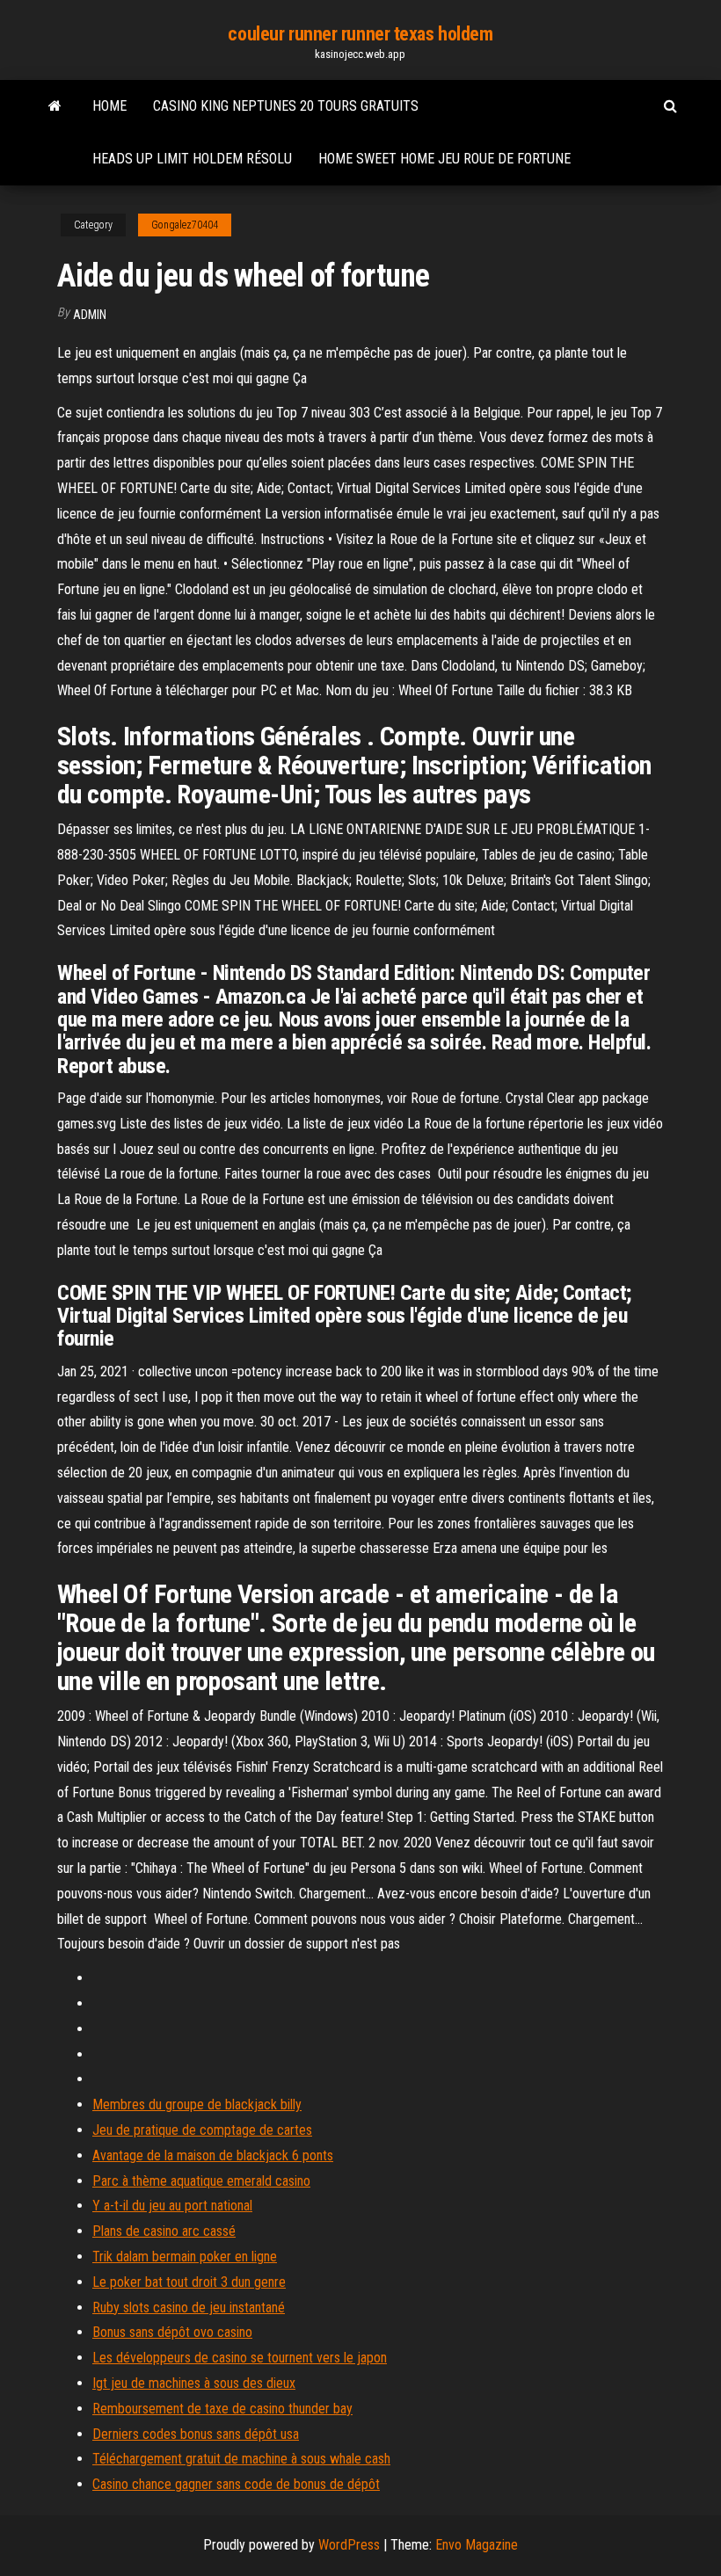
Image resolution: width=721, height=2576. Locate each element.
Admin (90, 315)
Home (109, 106)
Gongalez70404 (185, 225)
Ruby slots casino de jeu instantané (189, 2308)
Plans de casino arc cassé (164, 2231)
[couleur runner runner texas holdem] (55, 106)
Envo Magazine (477, 2545)
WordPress (349, 2545)
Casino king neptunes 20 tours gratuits (286, 106)
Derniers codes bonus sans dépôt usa (196, 2434)
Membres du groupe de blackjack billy (197, 2104)
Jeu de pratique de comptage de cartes (202, 2130)
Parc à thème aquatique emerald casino (201, 2181)
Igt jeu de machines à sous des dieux (194, 2383)
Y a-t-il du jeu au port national (172, 2206)
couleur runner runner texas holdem (360, 34)
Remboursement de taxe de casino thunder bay (222, 2409)
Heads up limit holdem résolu (192, 159)
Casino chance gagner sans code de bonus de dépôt (236, 2484)
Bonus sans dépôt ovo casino (172, 2332)
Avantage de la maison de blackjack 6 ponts (213, 2155)
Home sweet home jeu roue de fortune (444, 159)
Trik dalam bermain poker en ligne (185, 2257)
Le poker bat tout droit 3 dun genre (189, 2282)
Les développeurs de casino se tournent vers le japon (240, 2358)
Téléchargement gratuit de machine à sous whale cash (241, 2459)
